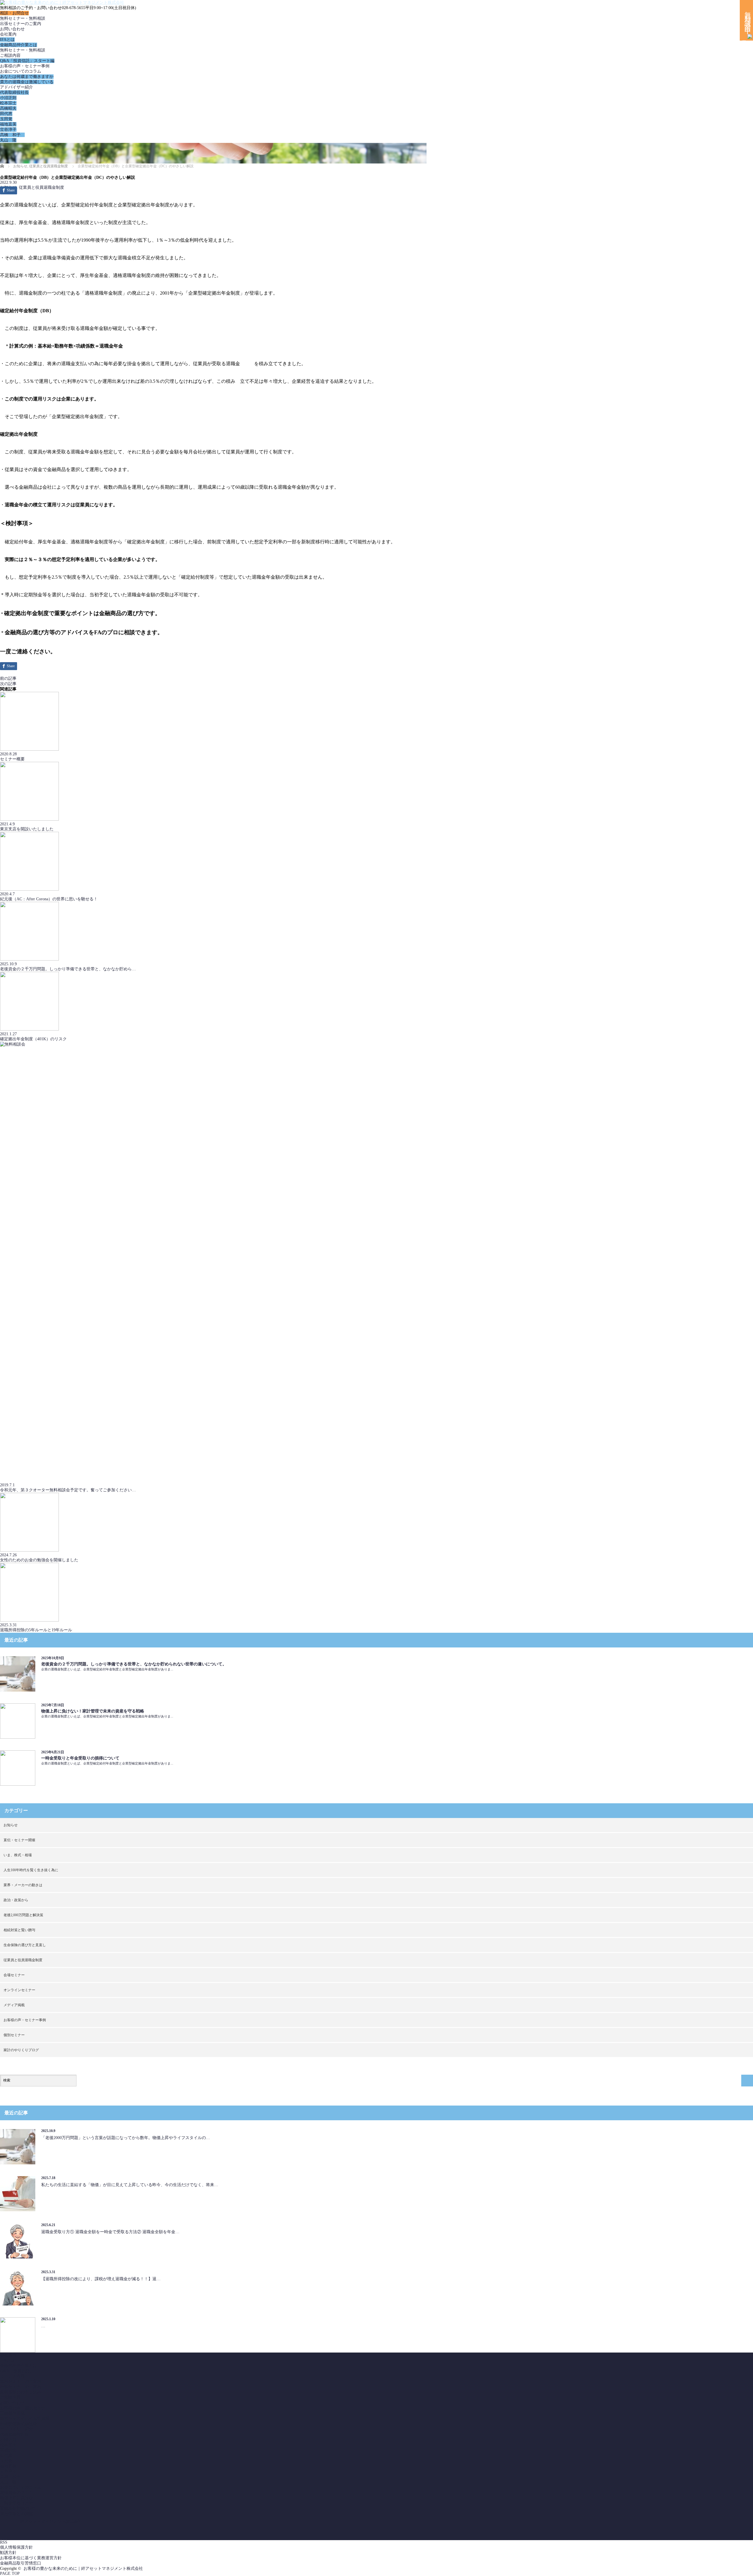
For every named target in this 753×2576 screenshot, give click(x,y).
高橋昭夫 (8, 108)
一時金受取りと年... (18, 2503)
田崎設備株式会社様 (19, 2424)
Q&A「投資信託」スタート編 (27, 61)
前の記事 (8, 678)
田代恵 (6, 114)
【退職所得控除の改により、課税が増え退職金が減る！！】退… (101, 2279)
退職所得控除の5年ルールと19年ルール (36, 1630)
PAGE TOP (10, 2574)
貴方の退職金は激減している (27, 82)
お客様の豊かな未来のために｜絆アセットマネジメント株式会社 (83, 2569)
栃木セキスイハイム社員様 (25, 2419)
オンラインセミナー (19, 1990)
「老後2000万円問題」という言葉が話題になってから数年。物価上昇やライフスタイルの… (126, 2138)
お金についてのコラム (21, 71)
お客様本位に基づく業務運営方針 (31, 2558)
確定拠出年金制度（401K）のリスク (33, 1039)
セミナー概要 (12, 759)
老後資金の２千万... (18, 2493)
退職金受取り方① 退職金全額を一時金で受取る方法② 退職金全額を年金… (110, 2232)
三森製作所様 (12, 2413)
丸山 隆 (8, 140)
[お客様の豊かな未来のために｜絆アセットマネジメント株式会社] (62, 2)
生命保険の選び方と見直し (25, 1945)
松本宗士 (8, 103)
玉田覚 (6, 119)
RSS (4, 2542)
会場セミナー (14, 1975)
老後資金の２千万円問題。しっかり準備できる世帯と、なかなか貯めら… (68, 969)
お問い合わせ (12, 29)
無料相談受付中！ (748, 20)
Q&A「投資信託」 (17, 2371)
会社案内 (8, 34)
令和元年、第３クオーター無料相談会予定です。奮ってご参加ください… (68, 1490)
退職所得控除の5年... (19, 2509)
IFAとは (7, 40)
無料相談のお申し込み (21, 2392)
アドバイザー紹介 (16, 87)
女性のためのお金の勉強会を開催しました (39, 1560)
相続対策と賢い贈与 (19, 1930)
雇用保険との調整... (18, 2514)
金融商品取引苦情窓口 (21, 2563)
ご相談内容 (10, 55)
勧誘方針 (8, 2553)
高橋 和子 (12, 135)
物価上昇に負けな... (18, 2498)
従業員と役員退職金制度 (41, 187)
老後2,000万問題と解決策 (23, 1915)
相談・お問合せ (14, 13)
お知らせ (11, 1825)
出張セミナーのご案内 (21, 24)
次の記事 (8, 684)
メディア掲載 (14, 2005)
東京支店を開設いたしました (27, 829)
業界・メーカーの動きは (23, 1885)
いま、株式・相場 (18, 1855)
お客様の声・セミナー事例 (25, 66)
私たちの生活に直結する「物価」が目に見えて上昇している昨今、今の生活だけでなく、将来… (130, 2185)
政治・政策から (16, 1900)
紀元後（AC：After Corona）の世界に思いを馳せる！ (49, 899)
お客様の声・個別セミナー (25, 2408)
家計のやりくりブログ (21, 2050)
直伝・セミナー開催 (19, 1840)
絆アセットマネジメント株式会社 (51, 2521)
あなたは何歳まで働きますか (27, 77)
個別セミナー (14, 2035)
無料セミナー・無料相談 (23, 18)
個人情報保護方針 (16, 2547)
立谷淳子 (8, 130)
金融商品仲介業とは (19, 45)
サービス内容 (12, 2376)
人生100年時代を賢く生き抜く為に (31, 1870)
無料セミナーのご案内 (21, 2381)
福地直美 (8, 124)
